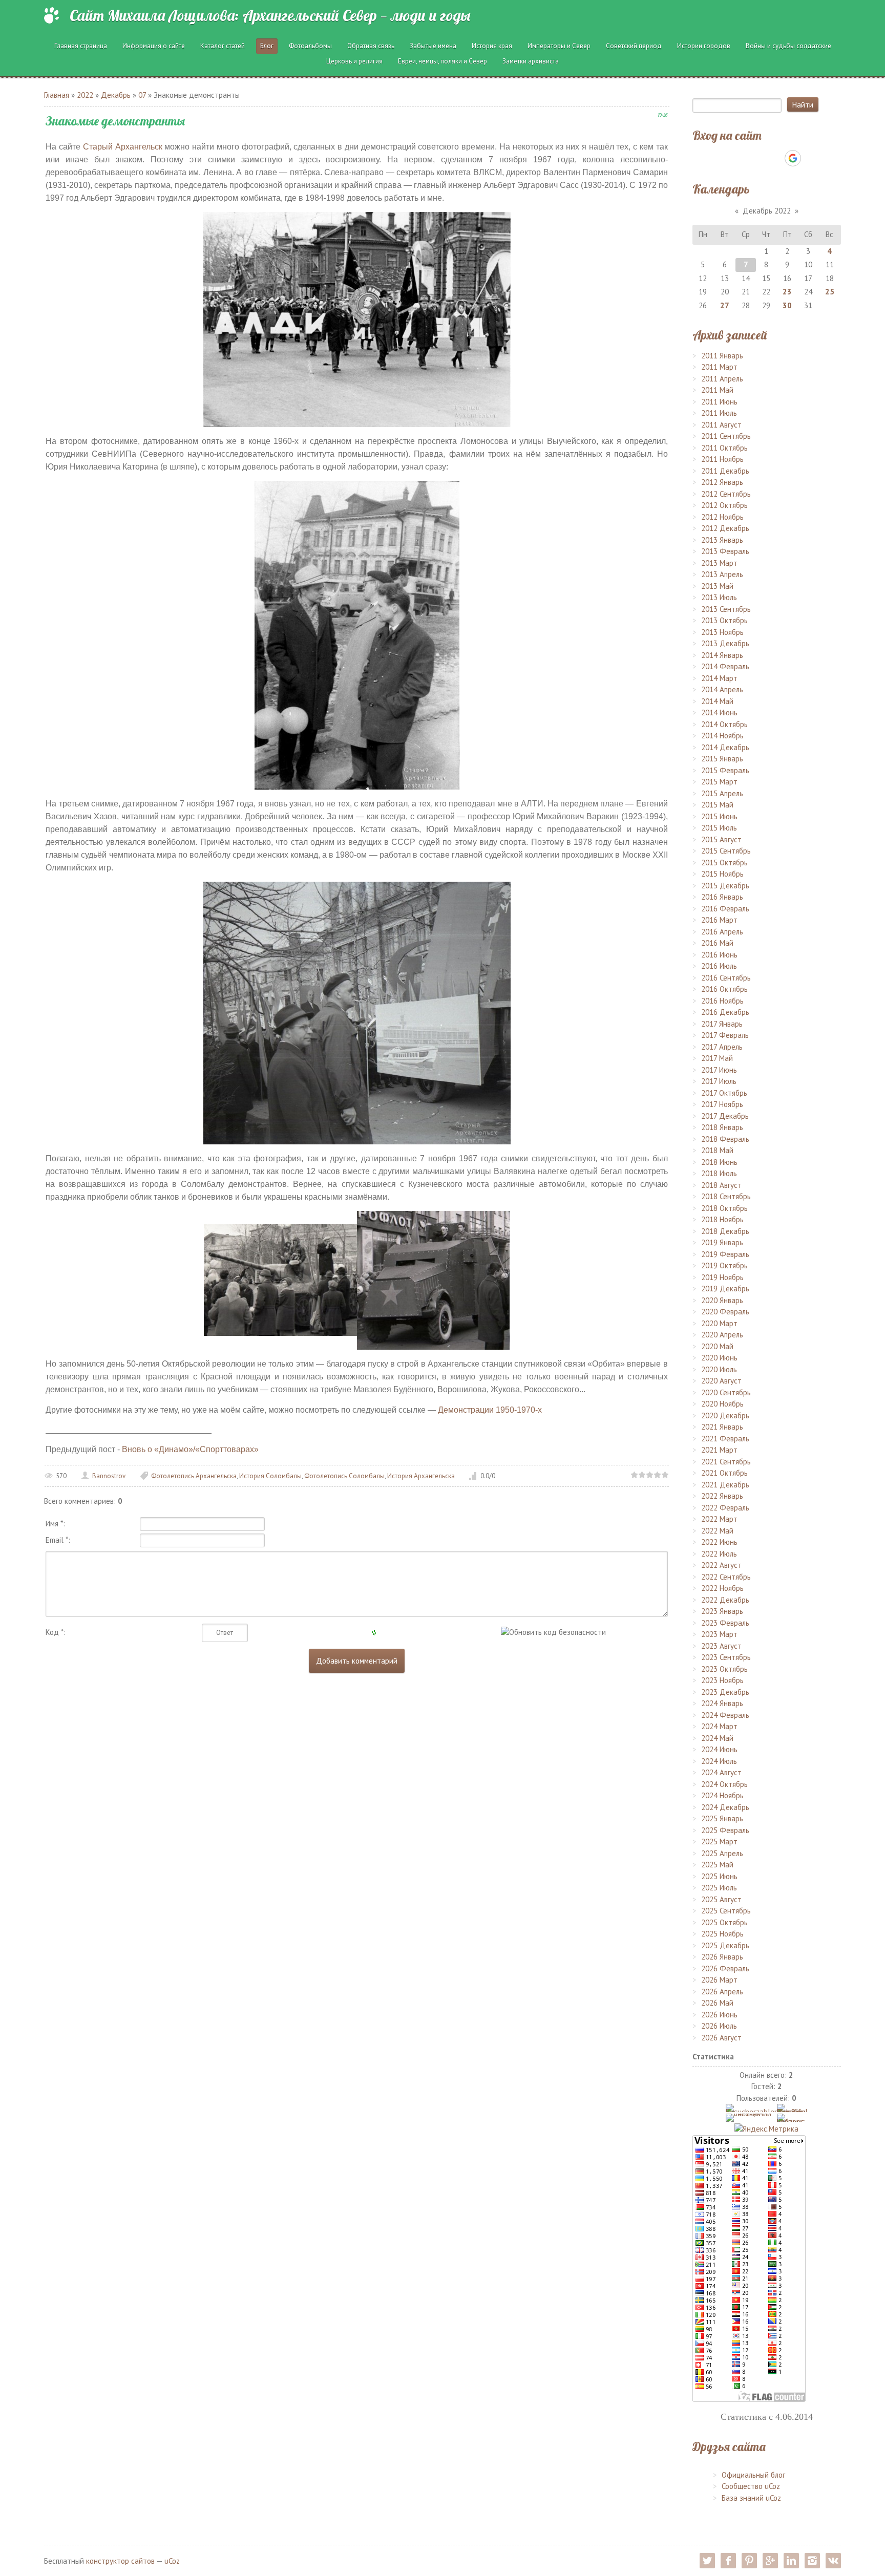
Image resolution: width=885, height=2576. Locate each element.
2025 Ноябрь (722, 1934)
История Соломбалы (270, 1476)
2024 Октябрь (724, 1784)
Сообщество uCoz (751, 2486)
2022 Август (721, 1565)
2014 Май (717, 701)
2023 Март (719, 1634)
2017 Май (717, 1058)
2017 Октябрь (724, 1093)
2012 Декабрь (725, 528)
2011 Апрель (722, 379)
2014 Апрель (722, 689)
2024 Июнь (719, 1749)
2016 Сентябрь (726, 978)
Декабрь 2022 (767, 211)
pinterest (749, 2561)
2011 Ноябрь (722, 459)
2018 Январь (722, 1127)
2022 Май (717, 1531)
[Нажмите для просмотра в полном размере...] (357, 318)
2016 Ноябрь (722, 1001)
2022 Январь (722, 1496)
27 (725, 305)
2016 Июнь (719, 955)
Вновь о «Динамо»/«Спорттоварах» (190, 1449)
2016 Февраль (725, 909)
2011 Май (717, 390)
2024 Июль (719, 1761)
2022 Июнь (719, 1542)
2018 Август (721, 1185)
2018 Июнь (719, 1162)
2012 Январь (722, 482)
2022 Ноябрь (722, 1588)
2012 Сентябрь (726, 494)
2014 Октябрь (724, 724)
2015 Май (717, 805)
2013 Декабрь (725, 643)
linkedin (791, 2561)
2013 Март (719, 563)
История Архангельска (421, 1476)
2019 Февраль (725, 1254)
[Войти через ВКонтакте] (740, 158)
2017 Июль (719, 1081)
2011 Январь (722, 356)
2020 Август (721, 1381)
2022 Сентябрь (726, 1577)
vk (833, 2561)
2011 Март (719, 367)
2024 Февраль (725, 1715)
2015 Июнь (719, 816)
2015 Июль (719, 828)
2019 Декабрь (725, 1289)
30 (787, 305)
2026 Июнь (719, 2015)
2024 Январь (722, 1703)
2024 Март (719, 1726)
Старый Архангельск (123, 147)
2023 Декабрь (725, 1692)
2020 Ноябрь (722, 1404)
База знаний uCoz (751, 2498)
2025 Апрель (722, 1853)
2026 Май (717, 2003)
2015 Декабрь (725, 886)
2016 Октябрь (724, 989)
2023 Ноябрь (722, 1680)
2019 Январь (722, 1242)
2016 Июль (719, 966)
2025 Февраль (725, 1830)
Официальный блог (753, 2475)
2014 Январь (722, 655)
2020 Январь (722, 1300)
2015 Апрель (722, 793)
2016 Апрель (722, 932)
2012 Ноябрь (722, 517)
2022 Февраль (725, 1508)
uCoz (172, 2561)
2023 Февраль (725, 1623)
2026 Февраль (725, 1968)
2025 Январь (722, 1818)
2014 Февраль (725, 666)
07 (142, 95)
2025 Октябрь (724, 1922)
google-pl (770, 2561)
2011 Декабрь (725, 471)
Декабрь (116, 95)
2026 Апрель (722, 1992)
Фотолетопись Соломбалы (344, 1476)
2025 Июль (719, 1888)
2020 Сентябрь (726, 1392)
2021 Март (719, 1450)
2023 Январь (722, 1611)
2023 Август (721, 1646)
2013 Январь (722, 540)
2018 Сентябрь (726, 1196)
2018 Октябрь (724, 1208)
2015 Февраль (725, 770)
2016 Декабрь (725, 1012)
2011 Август (721, 425)
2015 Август (721, 839)
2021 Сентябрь (726, 1462)
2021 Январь (722, 1427)
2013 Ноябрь (722, 632)
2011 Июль (719, 413)
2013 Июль (719, 597)
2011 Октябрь (724, 448)
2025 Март (719, 1841)
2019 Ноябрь (722, 1277)
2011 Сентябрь (726, 436)
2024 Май (717, 1738)
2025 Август (721, 1899)
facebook (728, 2561)
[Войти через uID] (723, 158)
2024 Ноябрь (722, 1795)
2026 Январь (722, 1957)
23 (787, 292)
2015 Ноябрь (722, 874)
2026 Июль (719, 2026)
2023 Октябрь (724, 1669)
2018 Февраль (725, 1139)
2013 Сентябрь (726, 609)
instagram (812, 2561)
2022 (85, 95)
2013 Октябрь (724, 620)
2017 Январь (722, 1024)
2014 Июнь (719, 712)
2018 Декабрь (725, 1231)
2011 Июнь (719, 402)
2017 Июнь (719, 1070)
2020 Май (717, 1346)
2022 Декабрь (725, 1600)
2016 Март (719, 920)
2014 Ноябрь (722, 736)
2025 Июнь (719, 1876)
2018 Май (717, 1150)
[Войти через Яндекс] (775, 158)
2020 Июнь (719, 1358)
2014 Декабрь (725, 747)
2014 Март (719, 678)
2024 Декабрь (725, 1807)
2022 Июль (719, 1554)
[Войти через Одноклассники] (811, 158)
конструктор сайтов (120, 2561)
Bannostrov (109, 1476)
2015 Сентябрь (726, 851)
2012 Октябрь (724, 505)
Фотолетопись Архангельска (194, 1476)
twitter (707, 2561)
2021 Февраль (725, 1439)
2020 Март (719, 1323)
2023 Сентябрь (726, 1657)
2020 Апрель (722, 1335)
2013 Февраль (725, 551)
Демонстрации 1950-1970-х (490, 1410)
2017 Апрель (722, 1047)
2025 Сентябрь (726, 1911)
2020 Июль (719, 1369)
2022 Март (719, 1519)
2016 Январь (722, 897)
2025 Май (717, 1865)
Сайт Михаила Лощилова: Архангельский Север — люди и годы (270, 15)
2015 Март (719, 782)
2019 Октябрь (724, 1265)
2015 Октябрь (724, 863)
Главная (57, 95)
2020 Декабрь (725, 1415)
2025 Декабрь (725, 1945)
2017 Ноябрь (722, 1104)
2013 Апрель (722, 574)
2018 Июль (719, 1173)
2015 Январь (722, 759)
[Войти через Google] (793, 158)
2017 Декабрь (725, 1116)
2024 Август (721, 1772)
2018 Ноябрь (722, 1219)
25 (830, 292)
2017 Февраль (725, 1035)
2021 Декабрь (725, 1485)
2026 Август (721, 2038)
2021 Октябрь (724, 1473)
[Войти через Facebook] (757, 158)
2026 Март (719, 1980)
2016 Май (717, 943)
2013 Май (717, 586)
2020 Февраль (725, 1312)
